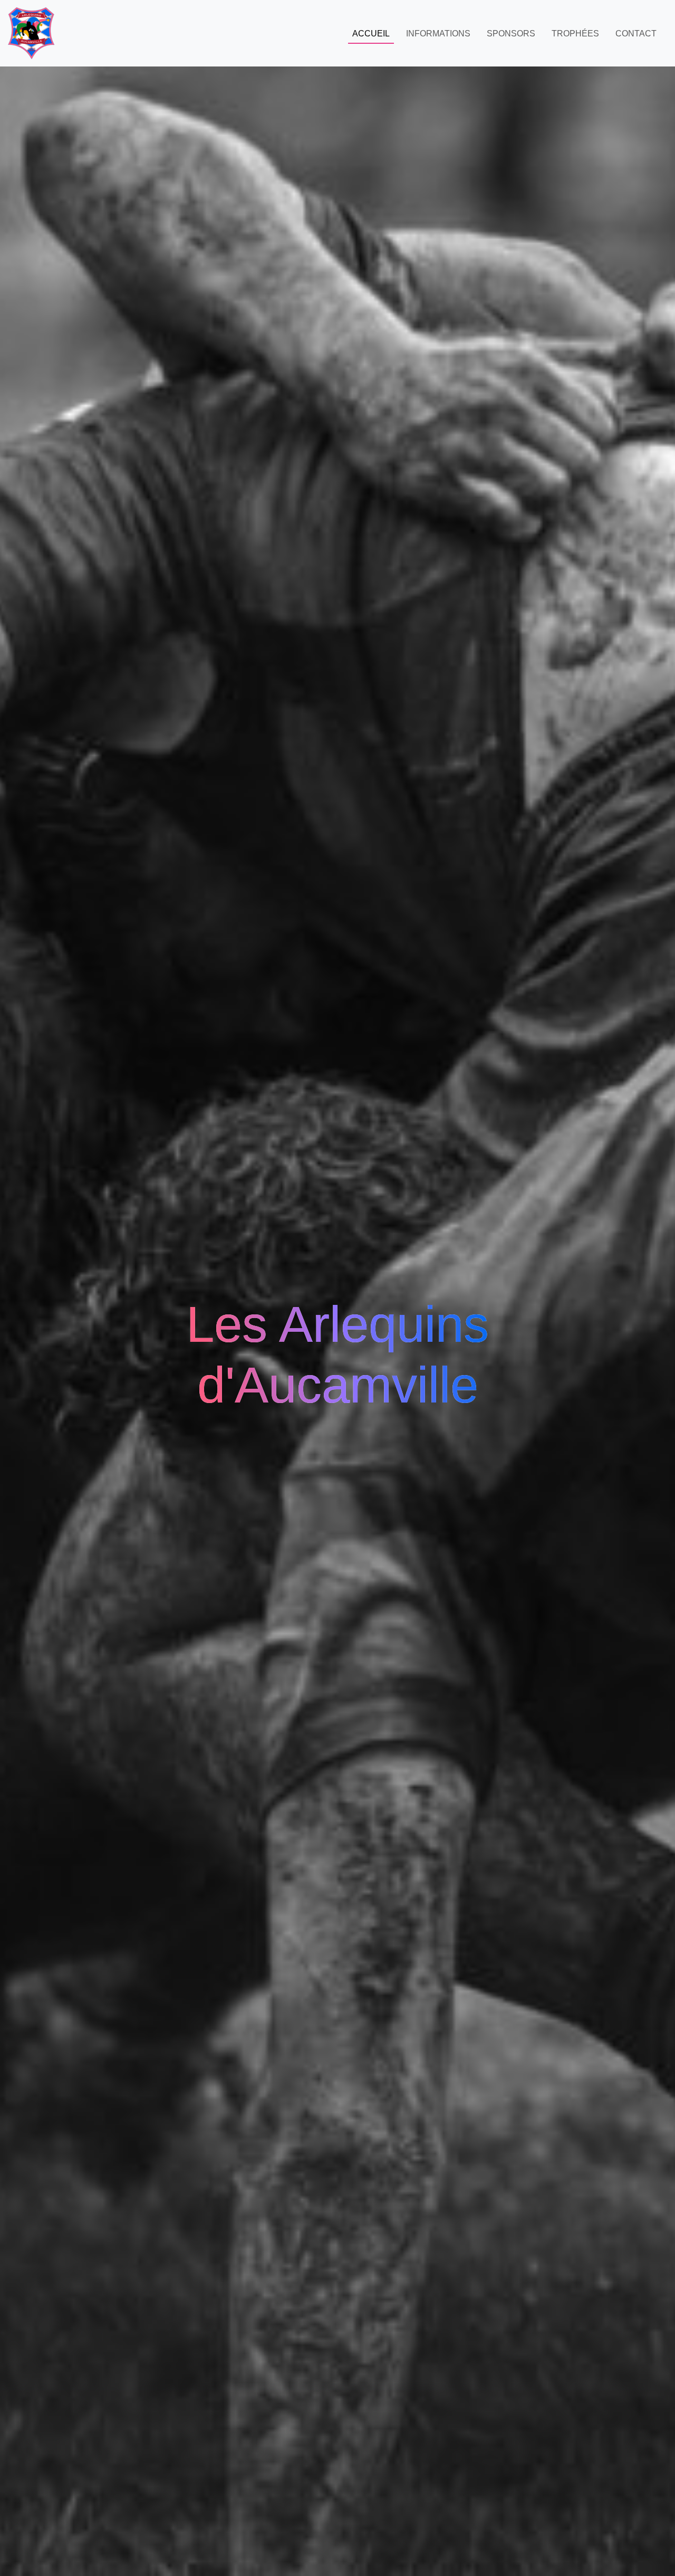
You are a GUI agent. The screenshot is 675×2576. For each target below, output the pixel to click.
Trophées (575, 34)
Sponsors (511, 34)
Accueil (371, 34)
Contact (636, 34)
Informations (438, 34)
